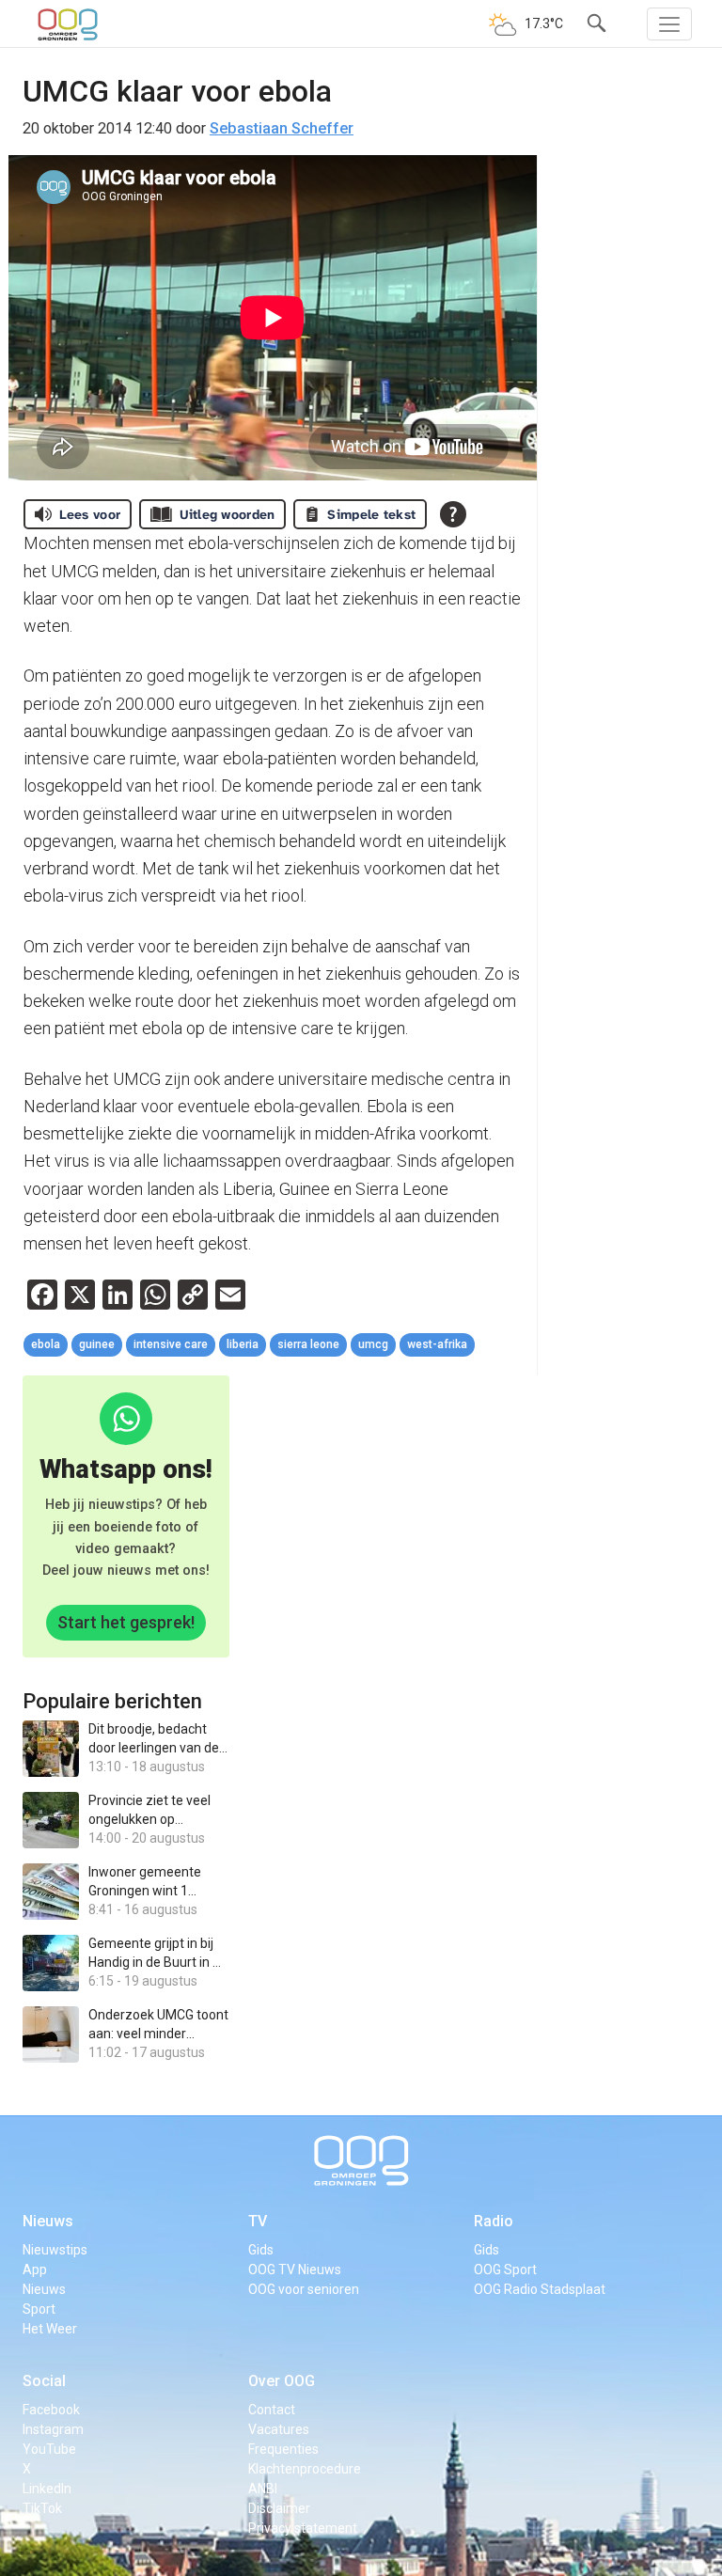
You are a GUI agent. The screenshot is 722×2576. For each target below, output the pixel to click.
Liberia (243, 1344)
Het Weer (50, 2329)
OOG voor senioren (304, 2289)
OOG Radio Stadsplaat (540, 2289)
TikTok (42, 2508)
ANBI (263, 2489)
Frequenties (283, 2449)
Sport (39, 2309)
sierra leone (308, 1344)
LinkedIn (47, 2489)
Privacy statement (303, 2528)
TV (258, 2221)
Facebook (51, 2410)
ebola (46, 1344)
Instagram (53, 2429)
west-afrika (437, 1344)
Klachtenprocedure (305, 2469)
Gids (261, 2250)
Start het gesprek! (126, 1622)
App (35, 2270)
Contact (272, 2410)
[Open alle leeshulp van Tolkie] (453, 514)
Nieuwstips (55, 2250)
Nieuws (48, 2221)
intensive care (171, 1344)
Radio (494, 2221)
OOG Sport (505, 2270)
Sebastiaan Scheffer (282, 128)
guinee (97, 1344)
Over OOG (282, 2381)
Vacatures (279, 2429)
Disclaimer (279, 2508)
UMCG (373, 1344)
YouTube (49, 2449)
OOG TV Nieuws (295, 2270)
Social (44, 2381)
